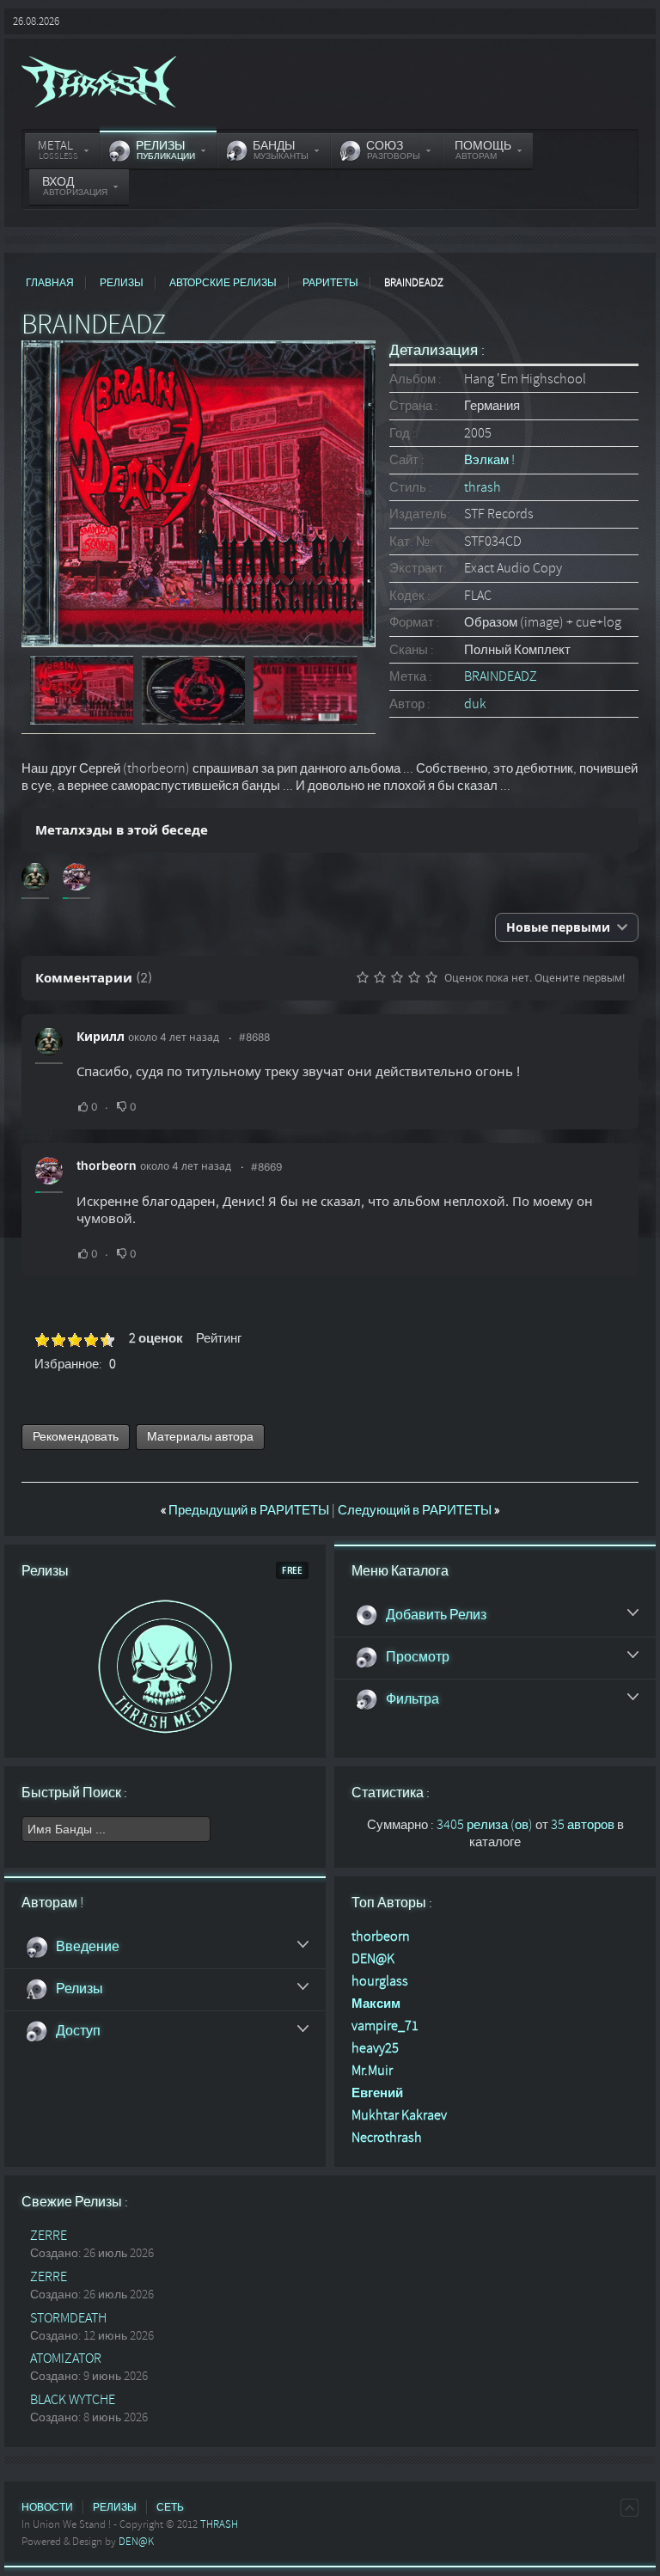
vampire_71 (385, 2026)
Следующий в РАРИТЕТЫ (419, 1510)
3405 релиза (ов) (485, 1825)
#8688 (254, 1037)
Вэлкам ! (489, 460)
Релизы (122, 283)
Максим (376, 2004)
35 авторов (583, 1825)
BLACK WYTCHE (73, 2400)
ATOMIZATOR (66, 2359)
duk (475, 704)
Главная (50, 283)
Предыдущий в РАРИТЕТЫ (246, 1510)
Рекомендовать (76, 1437)
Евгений (377, 2093)
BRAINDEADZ (501, 676)
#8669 (266, 1167)
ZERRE (49, 2236)
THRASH (219, 2524)
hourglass (380, 1981)
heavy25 (375, 2048)
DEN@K (373, 1959)
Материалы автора (200, 1437)
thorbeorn (107, 1165)
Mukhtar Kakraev (399, 2115)
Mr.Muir (372, 2071)
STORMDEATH (68, 2318)
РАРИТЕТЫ (330, 283)
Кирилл (101, 1036)
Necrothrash (387, 2138)
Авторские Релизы (223, 283)
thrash (483, 487)
